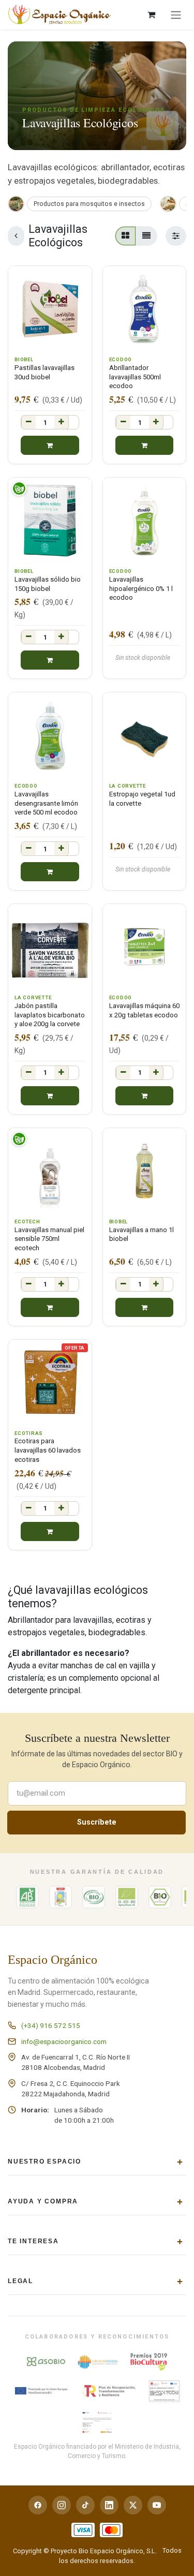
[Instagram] (62, 2505)
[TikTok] (85, 2505)
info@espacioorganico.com (64, 2041)
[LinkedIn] (109, 2505)
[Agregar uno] (62, 422)
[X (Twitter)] (133, 2505)
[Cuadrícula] (125, 236)
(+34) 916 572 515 (51, 2025)
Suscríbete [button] (97, 1822)
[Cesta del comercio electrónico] (151, 14)
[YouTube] (157, 2505)
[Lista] (146, 236)
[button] (50, 445)
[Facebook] (38, 2505)
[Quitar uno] (28, 422)
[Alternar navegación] (176, 15)
